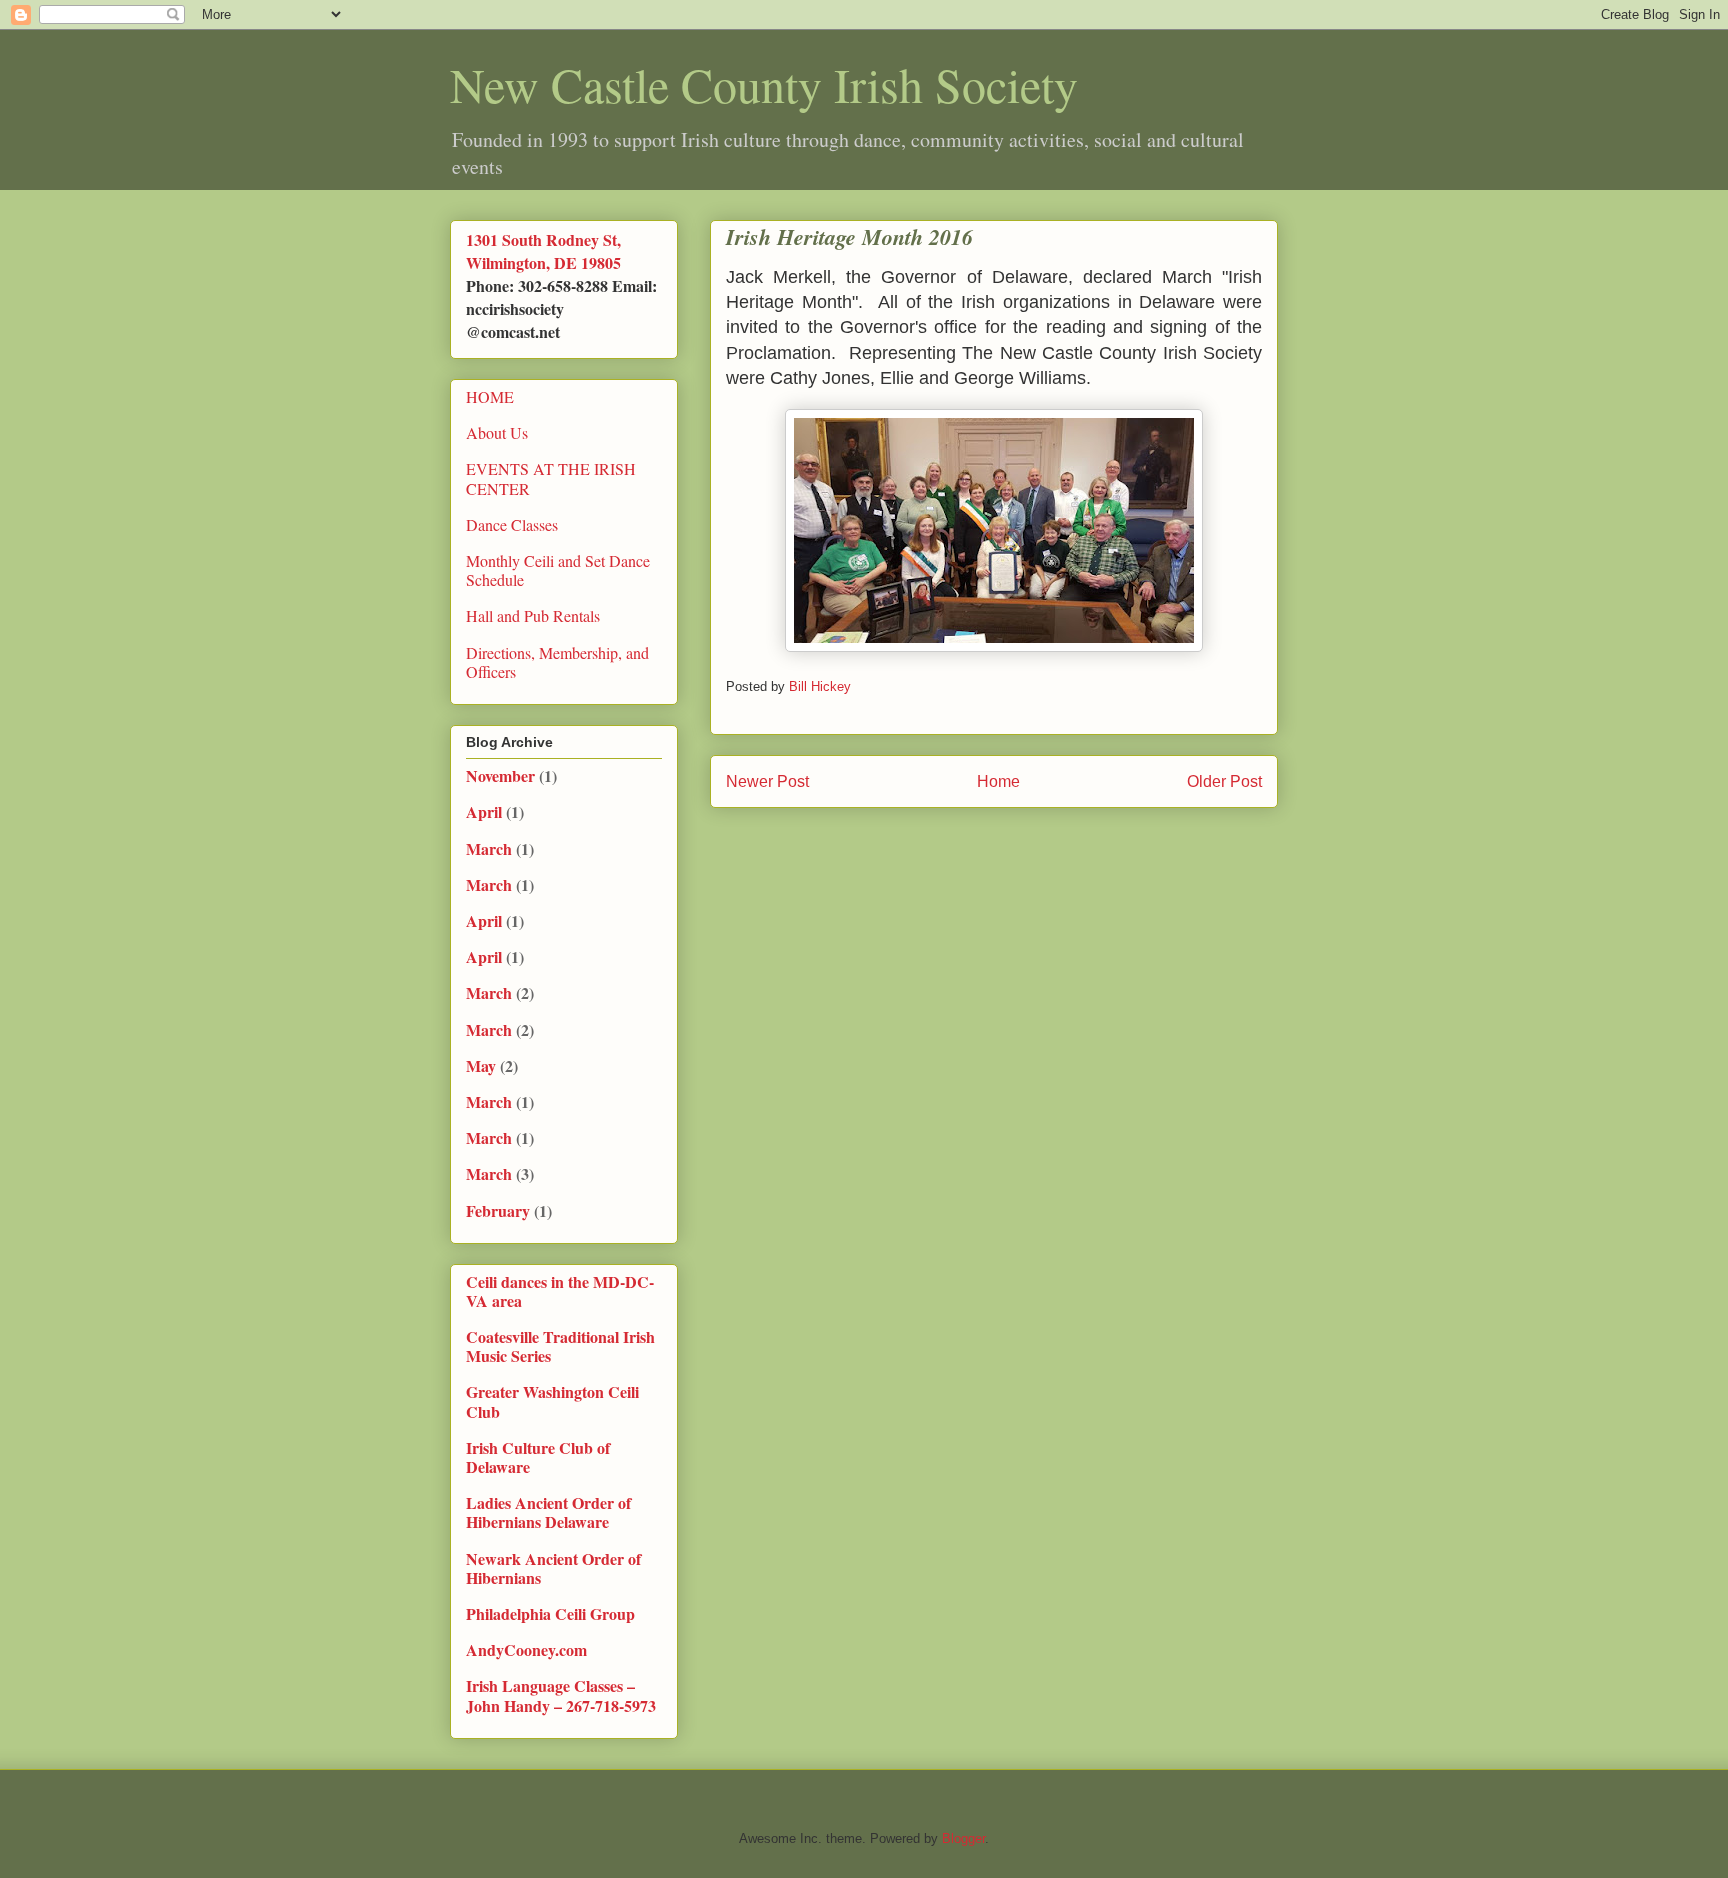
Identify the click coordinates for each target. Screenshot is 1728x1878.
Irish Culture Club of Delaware (538, 1457)
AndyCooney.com (526, 1649)
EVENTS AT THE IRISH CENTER (551, 478)
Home (998, 781)
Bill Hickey (822, 686)
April (484, 811)
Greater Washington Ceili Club (552, 1401)
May (481, 1065)
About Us (497, 432)
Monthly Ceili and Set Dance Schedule (558, 570)
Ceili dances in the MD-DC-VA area (560, 1291)
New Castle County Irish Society (764, 84)
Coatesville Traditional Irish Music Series (560, 1346)
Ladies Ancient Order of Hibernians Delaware (548, 1512)
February (498, 1210)
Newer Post (767, 781)
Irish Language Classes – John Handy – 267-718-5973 (561, 1695)
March (489, 848)
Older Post (1224, 781)
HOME (490, 396)
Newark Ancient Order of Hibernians (553, 1568)
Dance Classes (512, 524)
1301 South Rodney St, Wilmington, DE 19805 (543, 251)
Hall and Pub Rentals (533, 615)
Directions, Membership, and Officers (557, 662)
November (500, 775)
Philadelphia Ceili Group (550, 1613)
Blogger (963, 1838)
